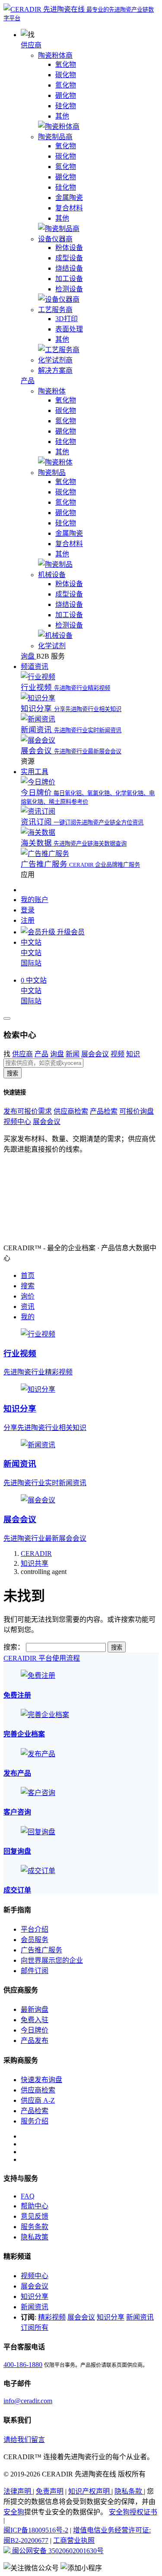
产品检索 (104, 1111)
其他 (62, 116)
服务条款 (35, 2227)
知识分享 (35, 2297)
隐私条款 (129, 2491)
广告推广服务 (41, 1950)
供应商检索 (71, 1111)
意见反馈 (35, 2216)
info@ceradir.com (28, 2401)
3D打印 (67, 319)
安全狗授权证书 (133, 2512)
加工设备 (69, 279)
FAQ (28, 2196)
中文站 (31, 953)
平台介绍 (35, 1929)
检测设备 (69, 289)
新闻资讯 (35, 2307)
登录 (28, 910)
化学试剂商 (55, 360)
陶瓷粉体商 (55, 55)
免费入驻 (35, 2020)
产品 (28, 381)
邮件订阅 (35, 1971)
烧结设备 (69, 268)
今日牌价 (35, 2030)
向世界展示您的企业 (52, 1960)
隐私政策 (35, 2237)
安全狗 (14, 2512)
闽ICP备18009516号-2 (36, 2530)
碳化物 (66, 75)
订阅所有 (35, 2328)
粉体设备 (69, 248)
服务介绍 (35, 2121)
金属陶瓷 (69, 198)
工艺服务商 (55, 310)
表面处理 (69, 329)
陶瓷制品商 (55, 137)
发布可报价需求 (28, 1111)
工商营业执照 (74, 2540)
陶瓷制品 (52, 473)
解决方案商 (55, 370)
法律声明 (18, 2491)
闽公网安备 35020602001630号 (57, 2551)
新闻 (73, 1054)
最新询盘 (35, 2009)
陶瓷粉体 (52, 391)
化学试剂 (52, 646)
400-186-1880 (23, 2365)
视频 (118, 1054)
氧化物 (66, 64)
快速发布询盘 (41, 2080)
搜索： (14, 1647)
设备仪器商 (55, 239)
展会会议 (95, 1054)
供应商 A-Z (38, 2100)
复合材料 (69, 208)
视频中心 (17, 1122)
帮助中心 (35, 2206)
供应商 (31, 45)
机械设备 (52, 575)
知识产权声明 (90, 2491)
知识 (133, 1054)
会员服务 (35, 1940)
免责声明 (50, 2491)
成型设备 (69, 258)
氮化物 (66, 85)
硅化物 (66, 106)
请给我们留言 (24, 2440)
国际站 (31, 963)
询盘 (57, 1054)
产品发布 (35, 2041)
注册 (28, 920)
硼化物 (66, 95)
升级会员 (70, 932)
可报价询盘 (137, 1111)
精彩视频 (52, 2317)
